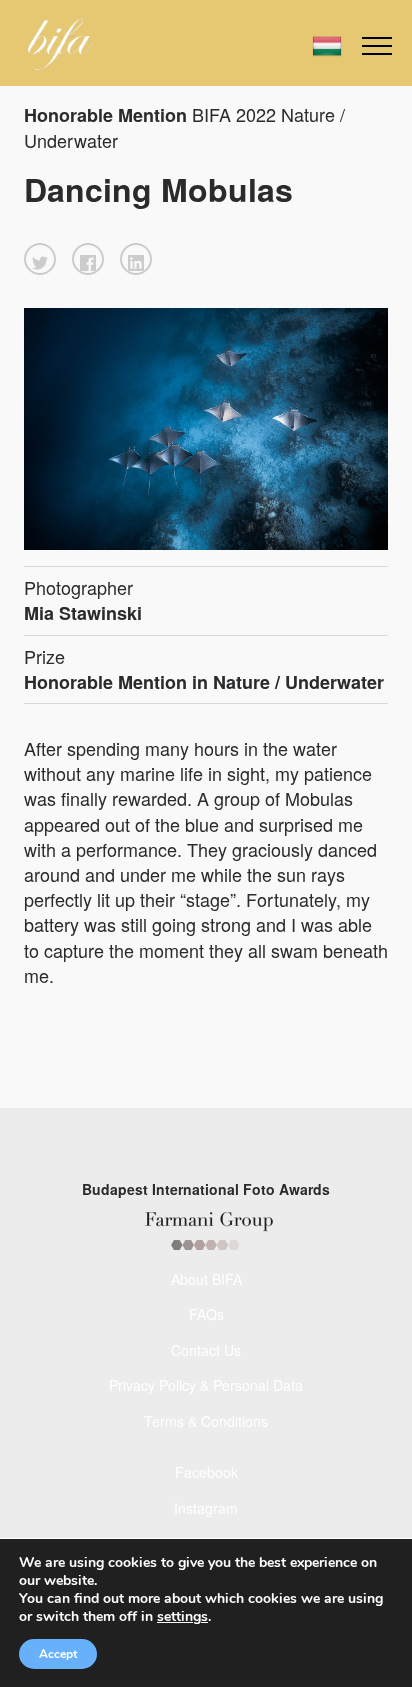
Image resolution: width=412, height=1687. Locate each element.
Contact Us (206, 1350)
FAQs (206, 1314)
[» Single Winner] (60, 44)
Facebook (206, 1472)
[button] (40, 259)
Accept (58, 1654)
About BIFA (206, 1279)
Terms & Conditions (206, 1421)
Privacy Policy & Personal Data (206, 1385)
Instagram (206, 1508)
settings (182, 1617)
